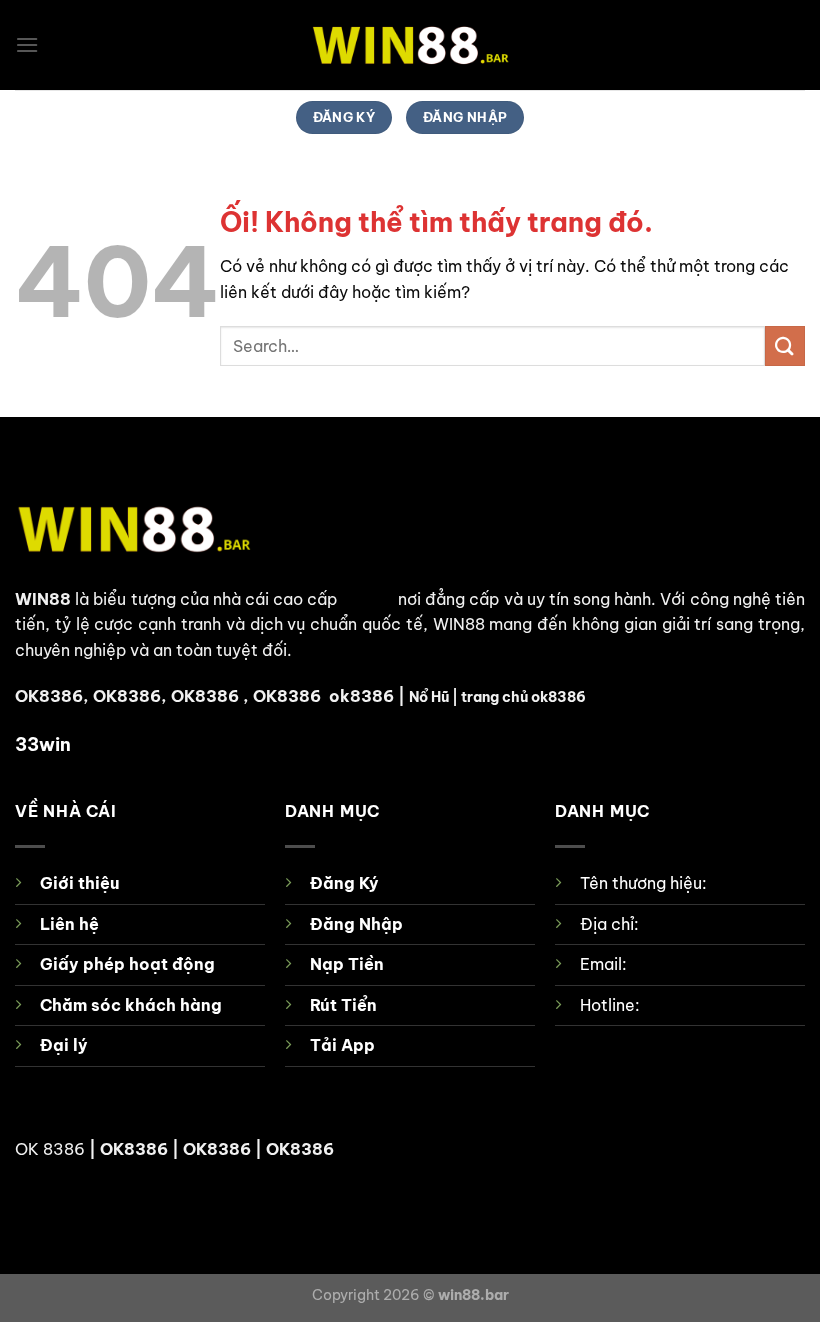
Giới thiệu (79, 883)
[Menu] (27, 44)
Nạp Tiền (347, 964)
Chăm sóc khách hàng (131, 1005)
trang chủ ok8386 (523, 697)
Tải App (342, 1045)
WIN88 (43, 599)
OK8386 (127, 696)
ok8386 (361, 696)
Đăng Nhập (356, 924)
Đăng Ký (344, 883)
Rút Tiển (343, 1005)
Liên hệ (69, 924)
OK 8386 (50, 1149)
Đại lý (64, 1045)
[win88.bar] (410, 45)
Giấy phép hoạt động (127, 964)
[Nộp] (785, 345)
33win (43, 744)
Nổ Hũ (429, 697)
